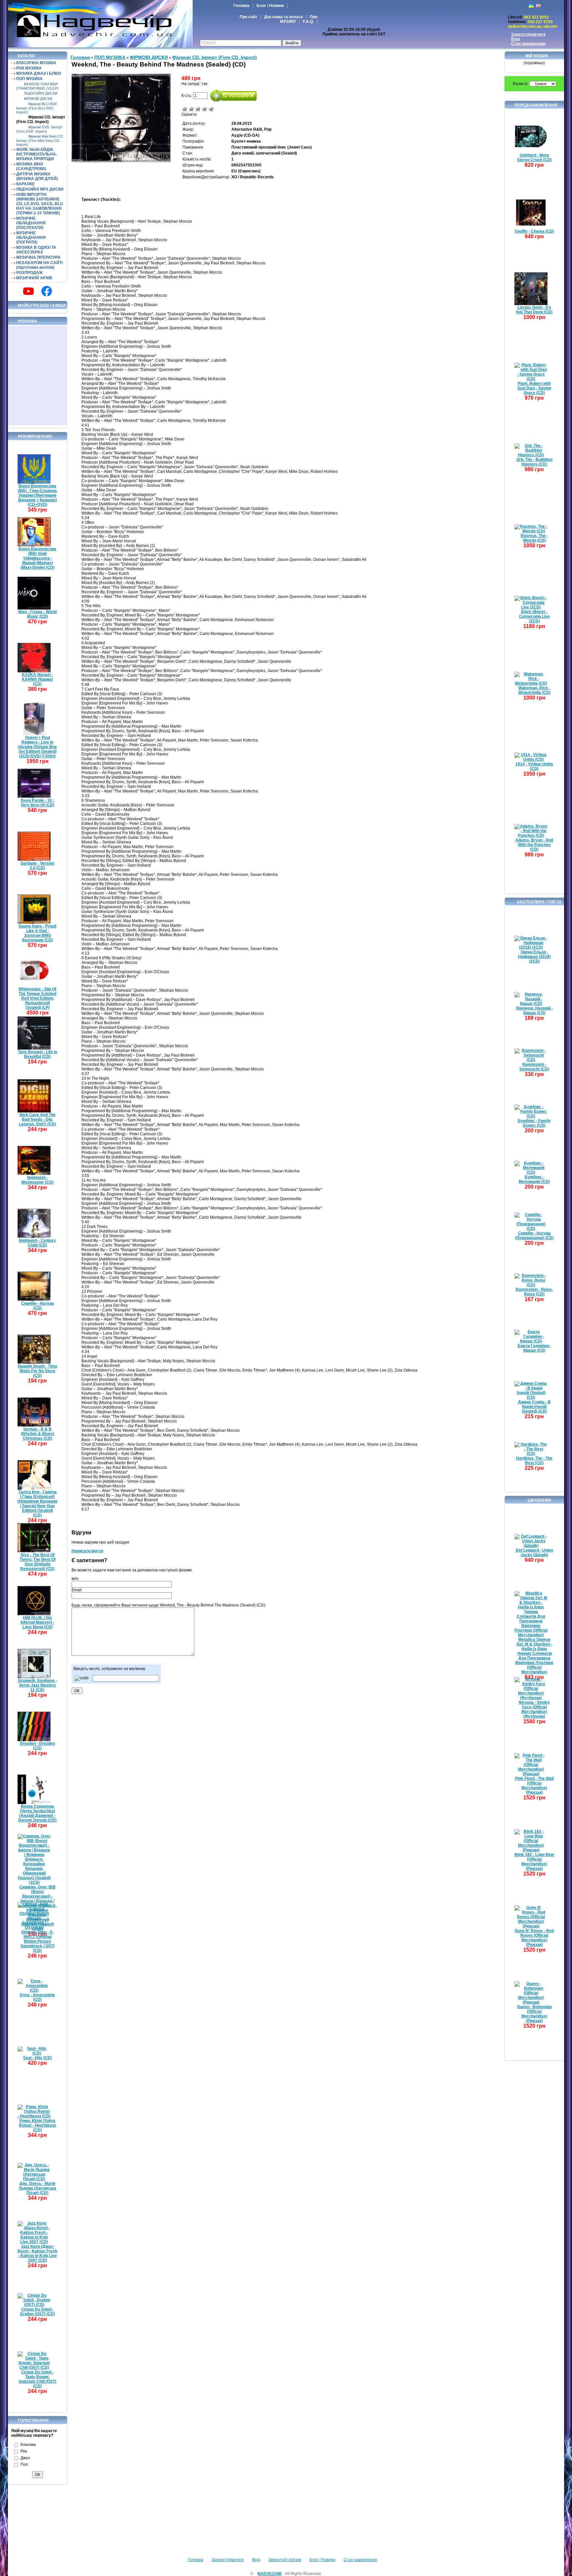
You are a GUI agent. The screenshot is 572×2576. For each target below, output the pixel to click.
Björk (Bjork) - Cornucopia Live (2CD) (534, 616)
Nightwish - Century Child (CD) (37, 1243)
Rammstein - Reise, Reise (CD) (534, 1292)
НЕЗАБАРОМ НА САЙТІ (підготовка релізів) (39, 265)
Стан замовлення (528, 44)
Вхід (516, 39)
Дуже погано (185, 109)
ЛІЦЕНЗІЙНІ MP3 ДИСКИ (40, 189)
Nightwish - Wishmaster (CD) (37, 1180)
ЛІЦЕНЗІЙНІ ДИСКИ (41, 93)
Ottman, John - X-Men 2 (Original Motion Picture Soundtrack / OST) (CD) (38, 1941)
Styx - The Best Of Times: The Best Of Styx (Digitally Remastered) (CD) (38, 1562)
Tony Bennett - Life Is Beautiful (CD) (38, 1054)
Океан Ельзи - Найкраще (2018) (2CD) (534, 957)
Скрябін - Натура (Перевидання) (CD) (534, 1236)
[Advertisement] (38, 376)
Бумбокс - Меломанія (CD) (534, 1179)
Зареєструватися (528, 34)
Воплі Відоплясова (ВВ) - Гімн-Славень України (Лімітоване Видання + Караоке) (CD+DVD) (37, 495)
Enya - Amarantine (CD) (37, 1997)
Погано (191, 109)
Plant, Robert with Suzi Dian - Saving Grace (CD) (534, 388)
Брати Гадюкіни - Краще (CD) (534, 1348)
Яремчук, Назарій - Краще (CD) (534, 1011)
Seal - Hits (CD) (38, 2058)
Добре (205, 109)
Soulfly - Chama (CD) (534, 231)
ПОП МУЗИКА (29, 79)
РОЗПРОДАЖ (29, 273)
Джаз (25, 2458)
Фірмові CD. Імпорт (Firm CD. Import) (41, 119)
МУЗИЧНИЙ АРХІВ (34, 278)
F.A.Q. (308, 22)
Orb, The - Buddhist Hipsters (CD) (534, 462)
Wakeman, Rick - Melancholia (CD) (534, 690)
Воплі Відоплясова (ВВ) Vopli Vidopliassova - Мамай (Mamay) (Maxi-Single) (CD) (37, 558)
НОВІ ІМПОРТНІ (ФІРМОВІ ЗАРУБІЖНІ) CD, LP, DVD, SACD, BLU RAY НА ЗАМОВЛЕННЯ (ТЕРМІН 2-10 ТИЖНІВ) (40, 204)
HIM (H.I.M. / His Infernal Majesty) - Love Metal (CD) (37, 1622)
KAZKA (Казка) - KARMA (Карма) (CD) (37, 679)
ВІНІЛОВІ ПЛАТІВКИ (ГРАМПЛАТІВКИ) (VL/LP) (37, 86)
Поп (24, 2464)
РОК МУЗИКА (29, 68)
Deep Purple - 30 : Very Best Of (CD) (38, 803)
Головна (241, 6)
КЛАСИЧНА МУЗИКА (36, 63)
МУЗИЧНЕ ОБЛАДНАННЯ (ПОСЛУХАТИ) (31, 223)
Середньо (198, 109)
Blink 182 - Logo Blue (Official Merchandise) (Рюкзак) (534, 1862)
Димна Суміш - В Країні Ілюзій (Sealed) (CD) (534, 1407)
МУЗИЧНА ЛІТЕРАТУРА (38, 257)
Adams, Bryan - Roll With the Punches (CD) (534, 845)
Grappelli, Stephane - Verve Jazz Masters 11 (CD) (37, 1685)
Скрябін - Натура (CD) (38, 1306)
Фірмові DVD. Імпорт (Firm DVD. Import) (39, 129)
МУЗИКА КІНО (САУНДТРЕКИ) (31, 166)
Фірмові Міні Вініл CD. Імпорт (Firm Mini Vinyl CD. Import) (40, 140)
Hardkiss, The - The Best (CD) (534, 1461)
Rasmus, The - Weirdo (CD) (534, 538)
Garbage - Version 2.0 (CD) (37, 866)
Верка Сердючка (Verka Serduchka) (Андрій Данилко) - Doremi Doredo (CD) (37, 1813)
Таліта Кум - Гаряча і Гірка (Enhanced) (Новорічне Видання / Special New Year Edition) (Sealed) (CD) (37, 1504)
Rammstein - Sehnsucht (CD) (534, 1067)
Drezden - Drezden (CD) (37, 1746)
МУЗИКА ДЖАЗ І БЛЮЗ (39, 73)
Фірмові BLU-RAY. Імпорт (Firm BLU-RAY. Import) (37, 108)
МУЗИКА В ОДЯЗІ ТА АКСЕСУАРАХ (36, 250)
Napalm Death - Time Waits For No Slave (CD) (38, 1371)
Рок (24, 2451)
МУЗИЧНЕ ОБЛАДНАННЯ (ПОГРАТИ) (31, 238)
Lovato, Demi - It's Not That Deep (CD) (534, 310)
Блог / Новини (270, 6)
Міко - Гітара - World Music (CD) (37, 614)
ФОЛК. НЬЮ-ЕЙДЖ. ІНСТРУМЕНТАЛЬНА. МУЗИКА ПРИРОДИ (37, 154)
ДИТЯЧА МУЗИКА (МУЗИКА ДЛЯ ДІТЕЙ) (37, 176)
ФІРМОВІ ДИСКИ (38, 99)
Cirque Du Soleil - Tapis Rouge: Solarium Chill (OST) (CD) (37, 2379)
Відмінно (211, 109)
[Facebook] (47, 291)
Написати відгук (87, 1551)
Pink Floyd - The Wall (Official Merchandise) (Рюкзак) (534, 1785)
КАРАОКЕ (25, 184)
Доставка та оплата (284, 17)
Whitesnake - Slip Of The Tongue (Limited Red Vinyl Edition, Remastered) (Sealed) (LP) (37, 998)
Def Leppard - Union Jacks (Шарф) (534, 1553)
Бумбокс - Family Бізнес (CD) (534, 1123)
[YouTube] (28, 291)
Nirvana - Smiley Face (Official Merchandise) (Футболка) (534, 1709)
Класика (28, 2445)
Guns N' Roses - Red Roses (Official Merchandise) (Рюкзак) (534, 1938)
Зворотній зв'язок (285, 2560)
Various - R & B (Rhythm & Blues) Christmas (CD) (38, 1434)
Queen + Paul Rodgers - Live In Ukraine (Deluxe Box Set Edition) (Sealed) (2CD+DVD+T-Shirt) (37, 747)
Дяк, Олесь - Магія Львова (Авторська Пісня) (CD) (38, 2188)
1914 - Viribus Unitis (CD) (534, 766)
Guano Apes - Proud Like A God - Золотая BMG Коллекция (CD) (37, 933)
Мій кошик (537, 56)
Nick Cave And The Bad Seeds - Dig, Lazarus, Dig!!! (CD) (37, 1119)
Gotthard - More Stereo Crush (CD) (534, 158)
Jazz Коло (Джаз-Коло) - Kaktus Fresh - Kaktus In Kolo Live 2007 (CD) (37, 2253)
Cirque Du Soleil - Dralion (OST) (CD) (38, 2312)
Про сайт (248, 17)
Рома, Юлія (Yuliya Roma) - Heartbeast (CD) (37, 2125)
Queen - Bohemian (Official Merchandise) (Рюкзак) (534, 2014)
